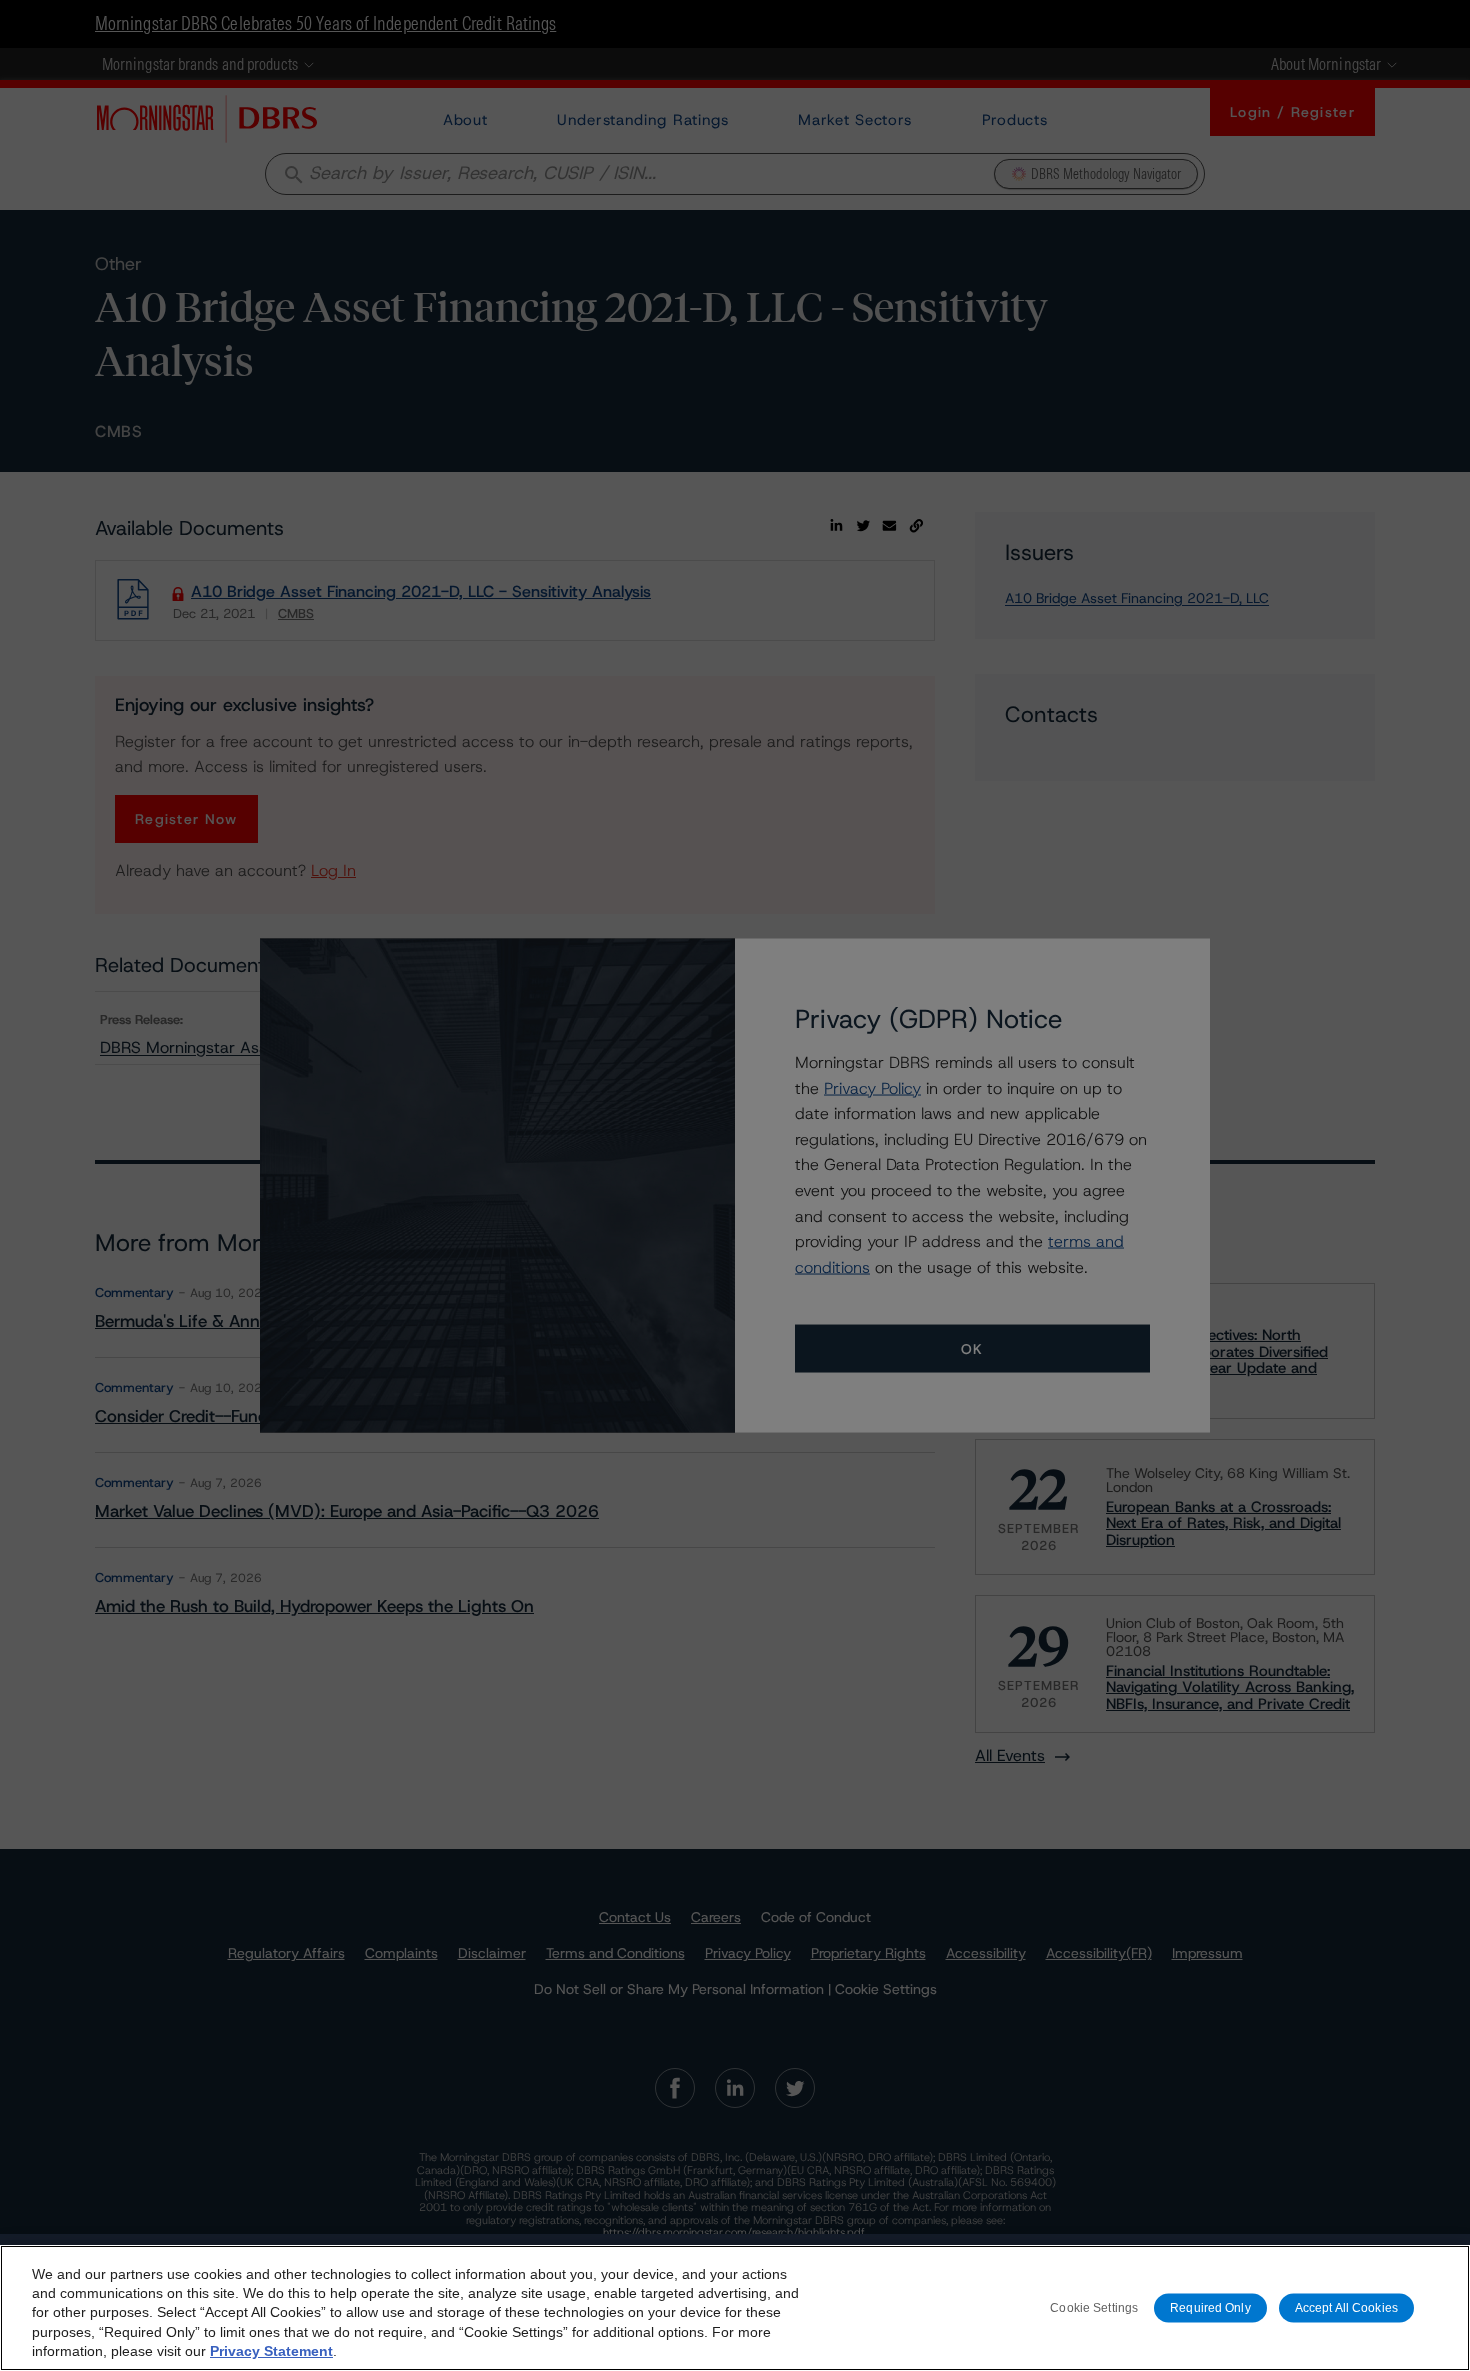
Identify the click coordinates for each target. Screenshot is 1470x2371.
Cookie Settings (1094, 2307)
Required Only (1210, 2307)
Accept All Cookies (1346, 2307)
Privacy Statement (271, 2351)
